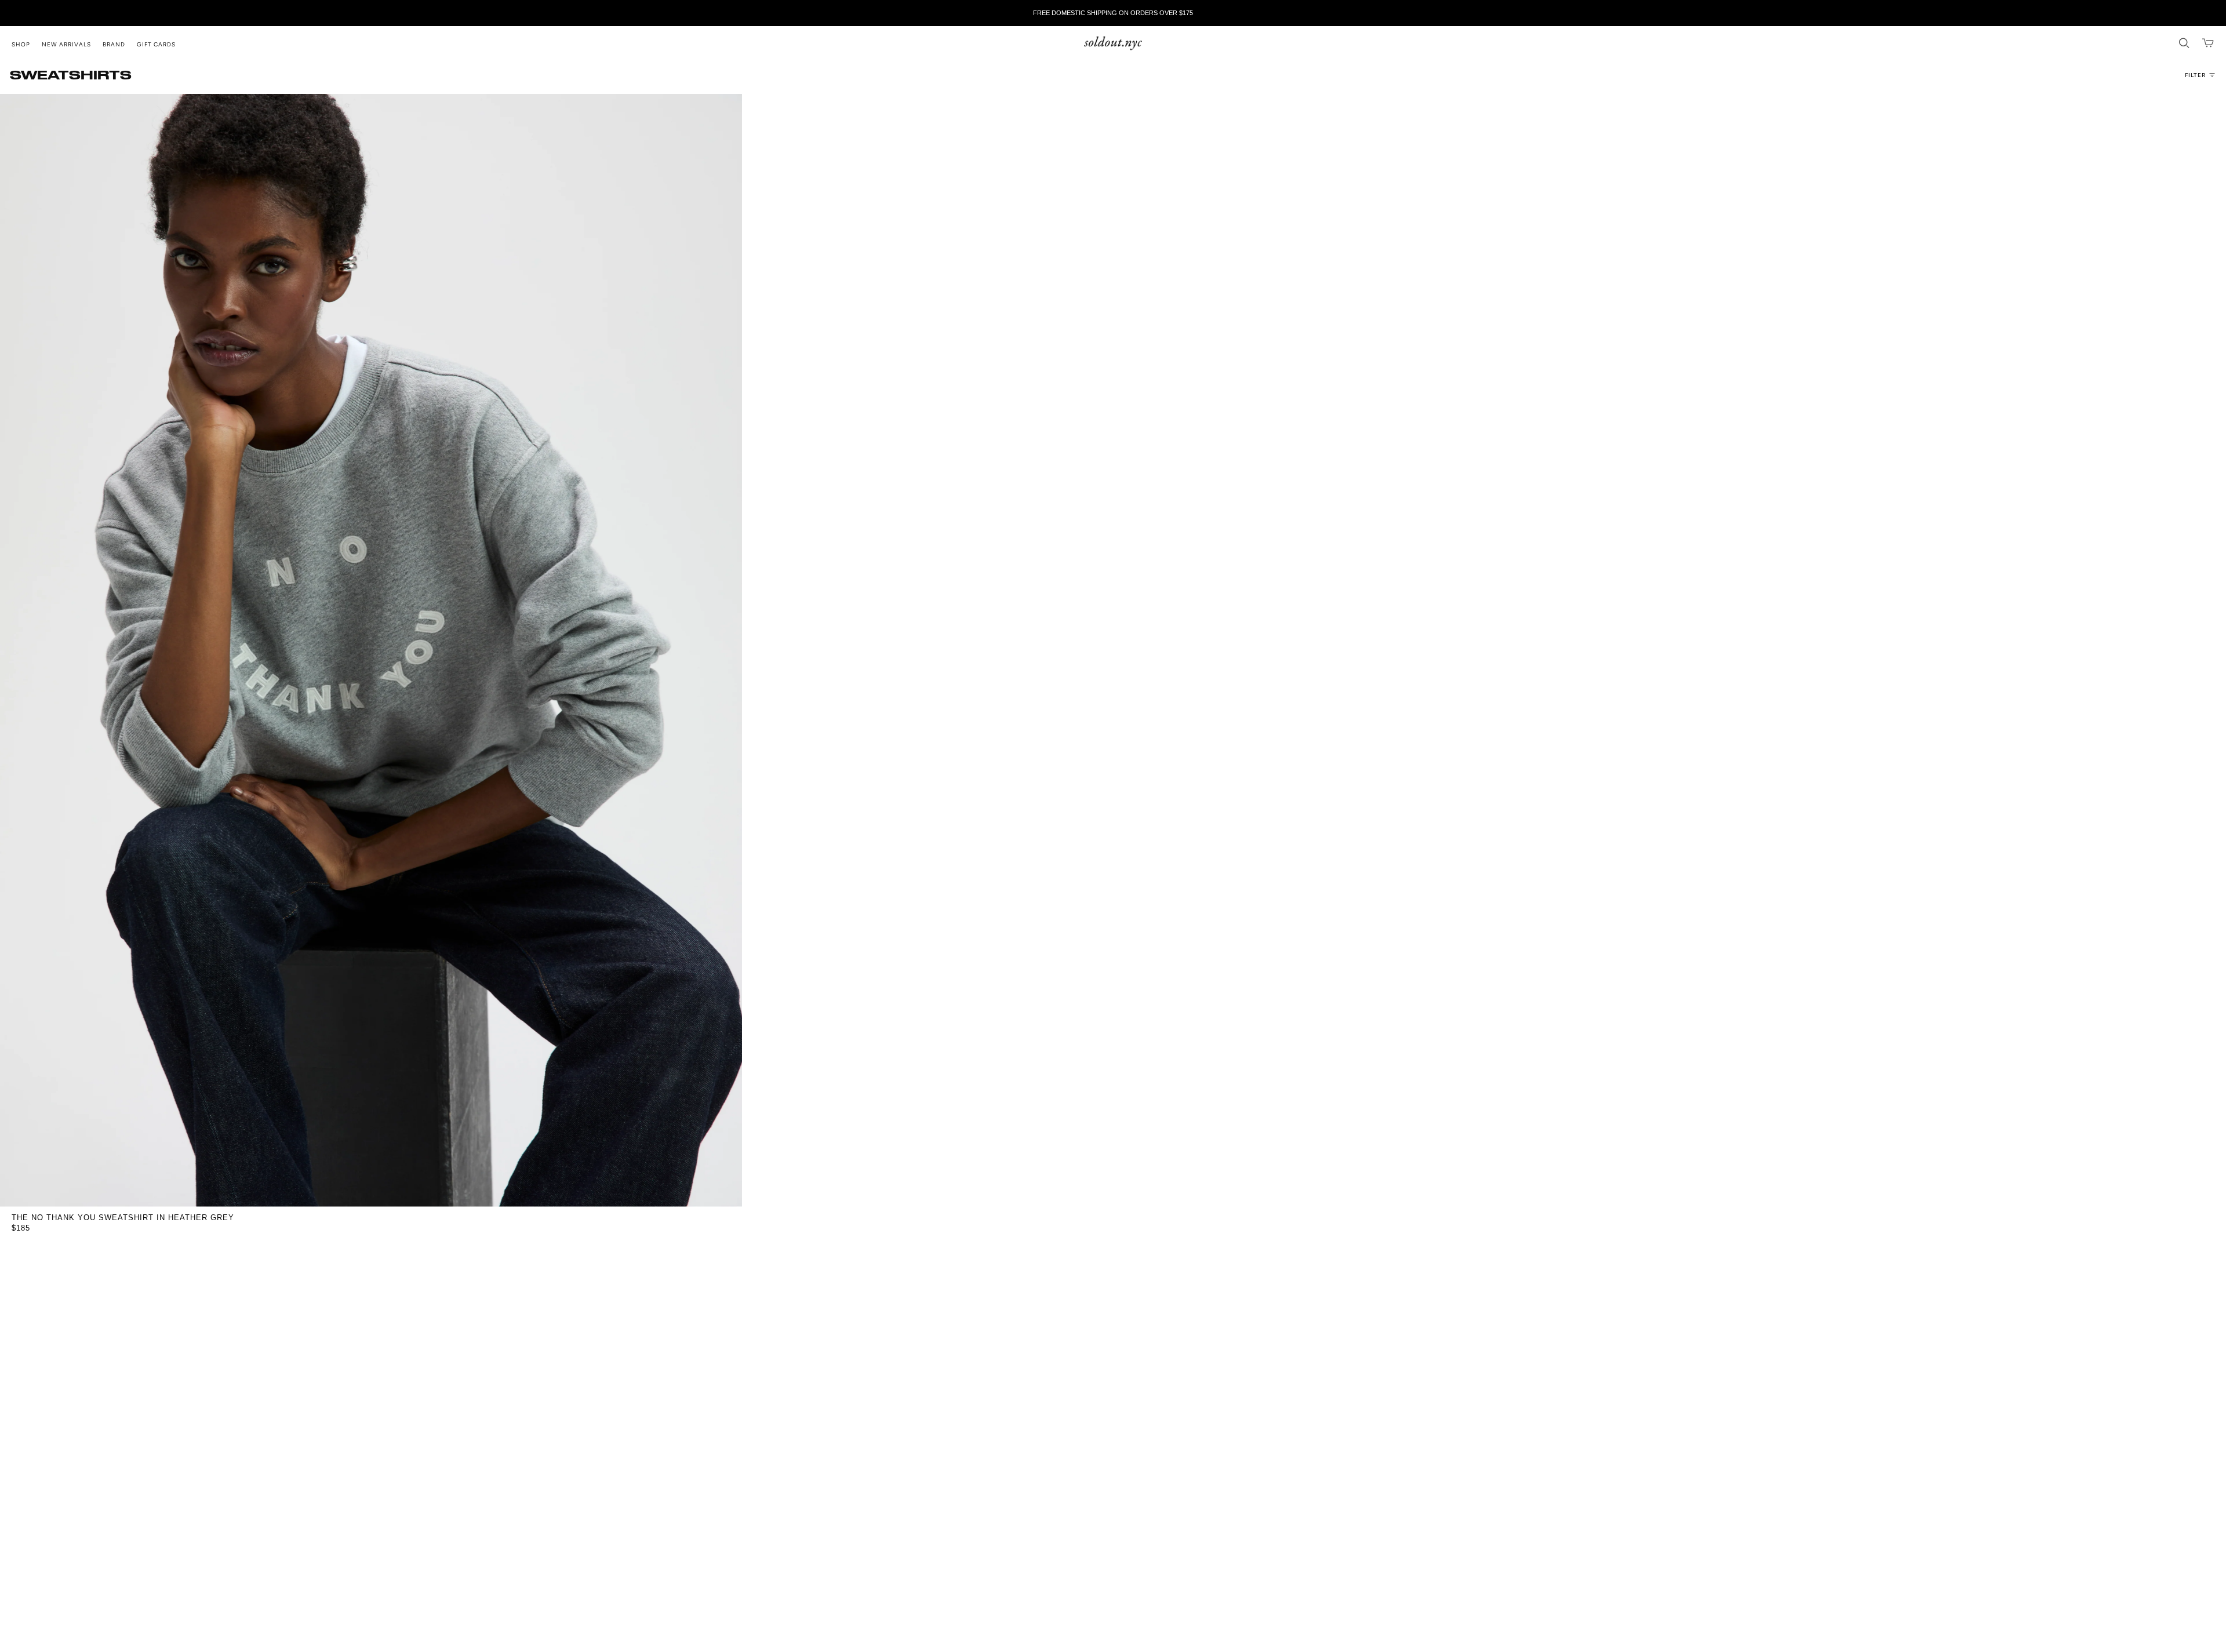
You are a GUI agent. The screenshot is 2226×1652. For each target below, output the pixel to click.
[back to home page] (1113, 43)
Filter (2195, 75)
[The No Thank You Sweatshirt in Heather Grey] (371, 650)
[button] (27, 43)
